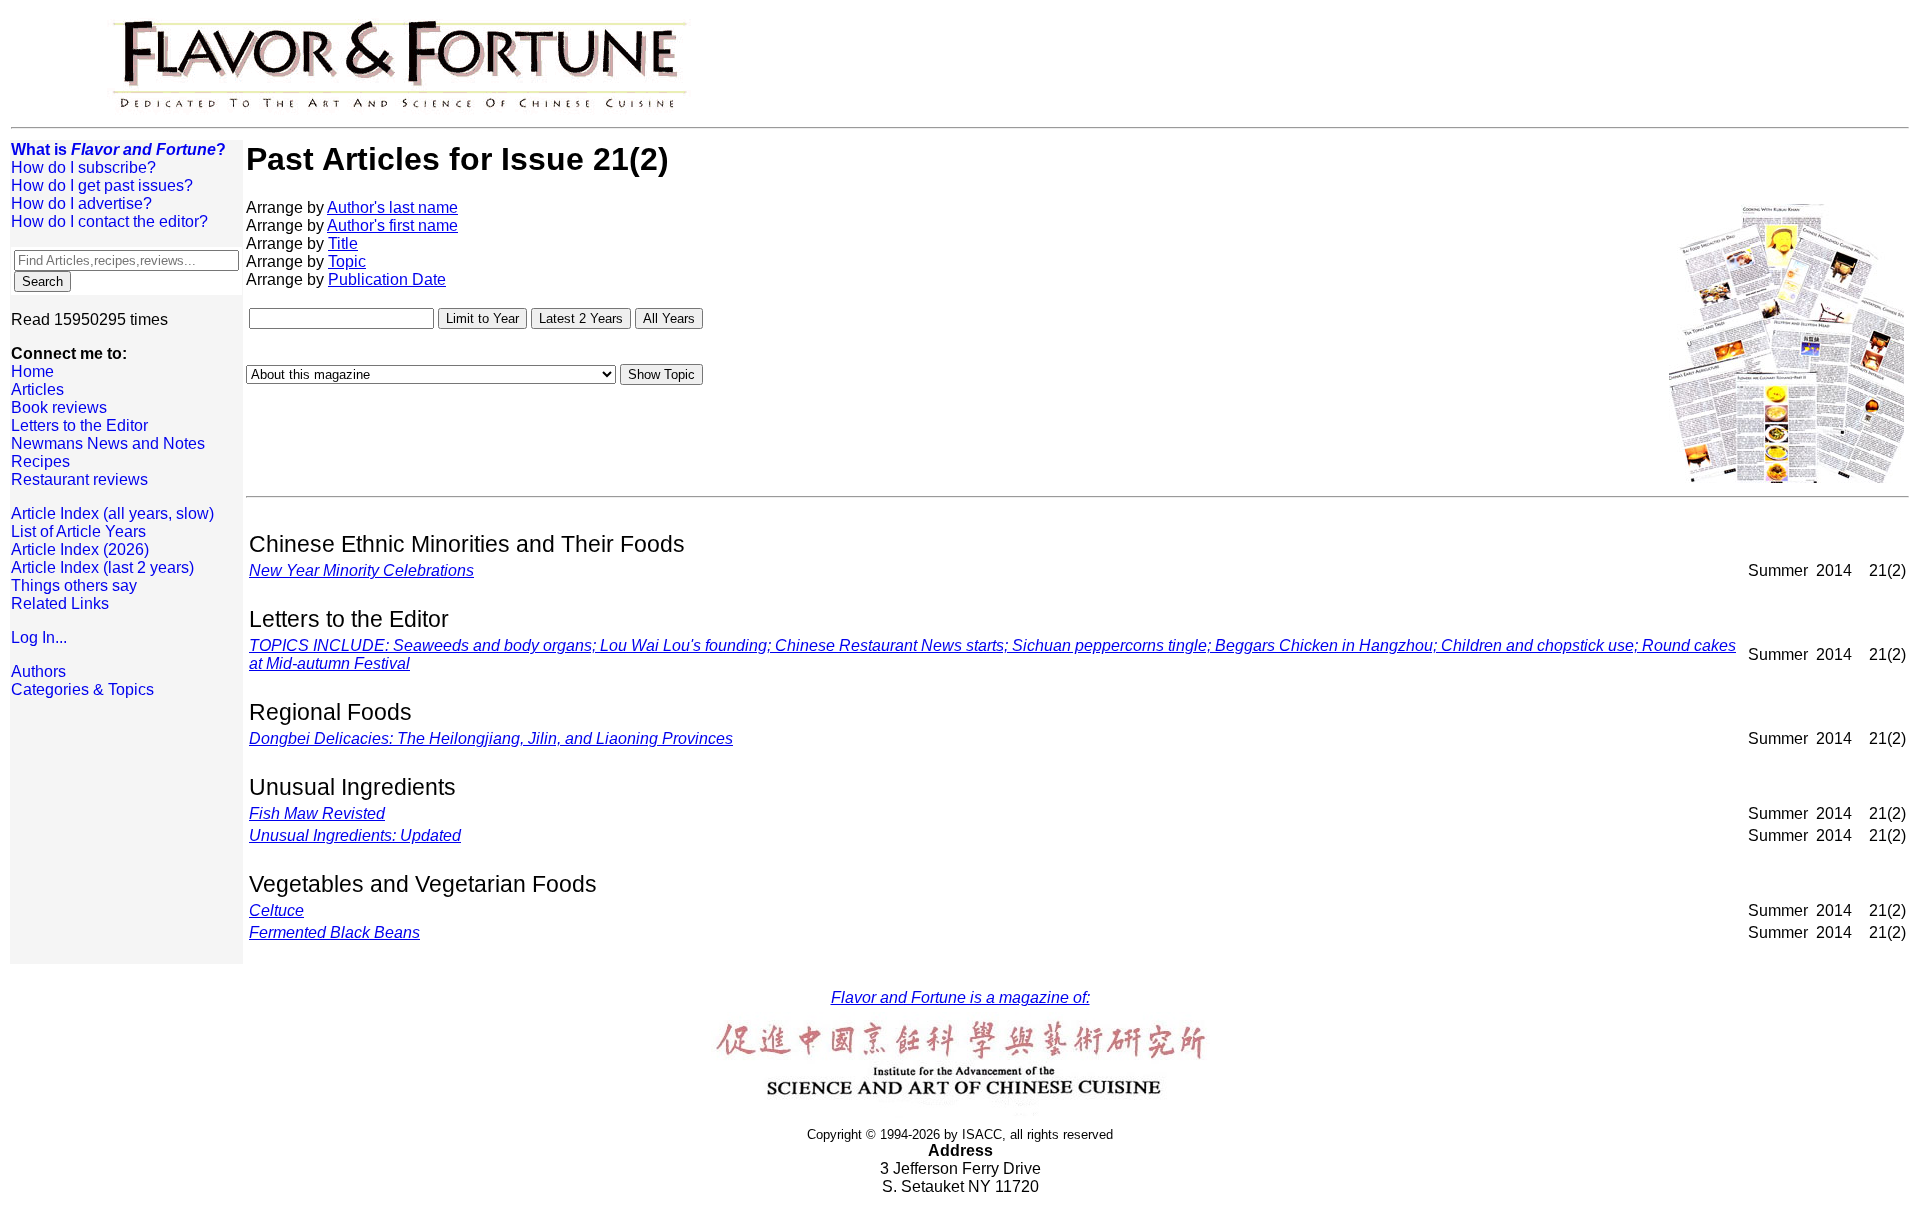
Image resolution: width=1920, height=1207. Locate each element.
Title (343, 243)
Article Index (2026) (80, 549)
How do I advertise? (81, 203)
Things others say (74, 585)
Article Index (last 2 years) (102, 567)
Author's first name (392, 225)
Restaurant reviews (79, 479)
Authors (38, 671)
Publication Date (387, 279)
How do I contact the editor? (109, 221)
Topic (347, 261)
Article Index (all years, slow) (112, 513)
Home (32, 371)
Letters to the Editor (79, 425)
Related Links (60, 603)
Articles (37, 389)
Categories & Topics (82, 689)
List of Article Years (78, 531)
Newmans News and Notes (108, 443)
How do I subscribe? (83, 167)
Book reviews (59, 407)
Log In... (39, 637)
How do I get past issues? (102, 185)
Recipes (40, 461)
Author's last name (392, 207)
